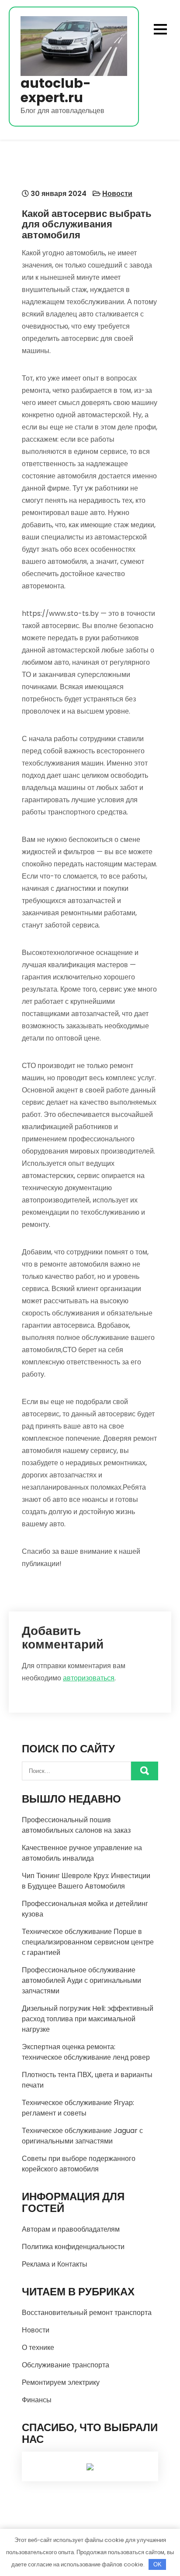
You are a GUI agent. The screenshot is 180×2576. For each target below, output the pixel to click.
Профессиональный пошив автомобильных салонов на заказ (76, 1825)
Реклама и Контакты (55, 2264)
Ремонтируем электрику (61, 2382)
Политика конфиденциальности (73, 2247)
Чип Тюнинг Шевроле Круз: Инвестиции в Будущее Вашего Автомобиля (86, 1881)
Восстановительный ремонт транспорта (87, 2313)
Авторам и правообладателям (71, 2229)
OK (157, 2564)
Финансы (37, 2400)
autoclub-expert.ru (56, 90)
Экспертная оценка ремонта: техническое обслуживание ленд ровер (86, 2052)
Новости (117, 194)
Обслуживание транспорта (66, 2365)
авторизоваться (89, 1678)
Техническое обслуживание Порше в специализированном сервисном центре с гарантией (88, 1942)
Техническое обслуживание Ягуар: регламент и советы (78, 2108)
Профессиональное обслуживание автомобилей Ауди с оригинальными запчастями (81, 1980)
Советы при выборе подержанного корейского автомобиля (79, 2164)
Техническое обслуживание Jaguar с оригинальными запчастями (82, 2136)
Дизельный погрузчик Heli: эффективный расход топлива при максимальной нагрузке (88, 2019)
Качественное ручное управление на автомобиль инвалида (82, 1853)
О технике (38, 2348)
